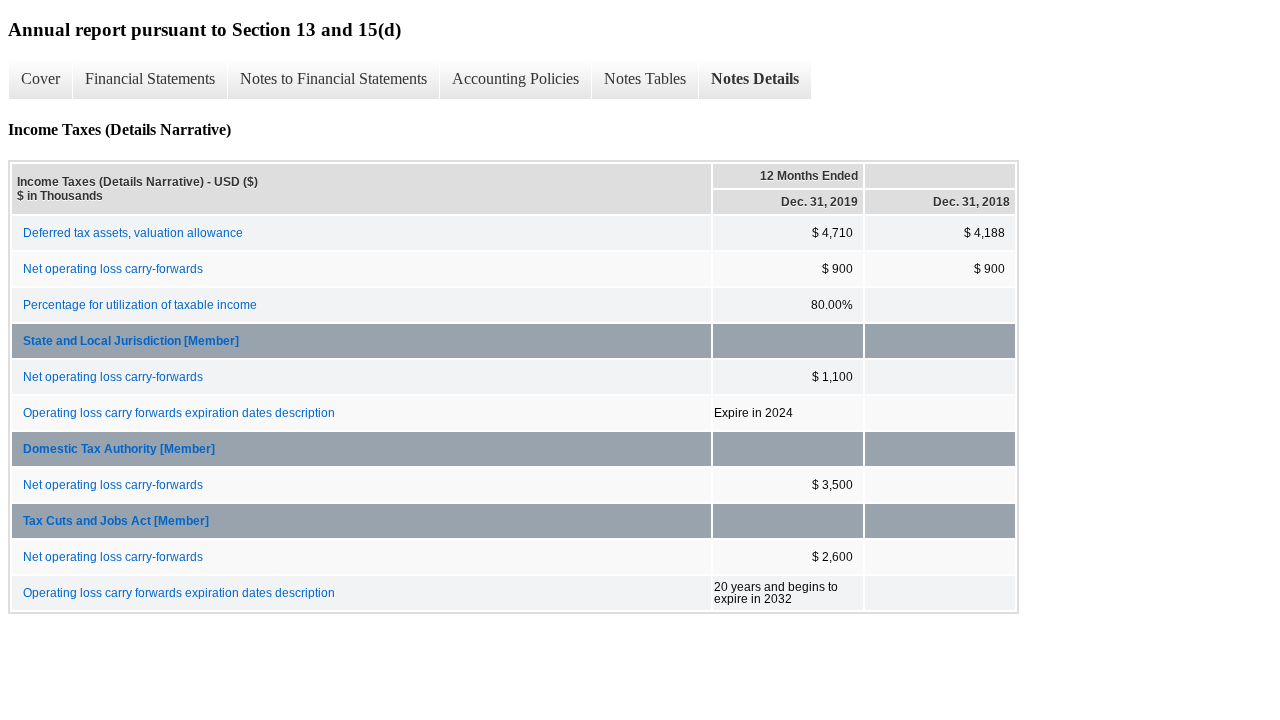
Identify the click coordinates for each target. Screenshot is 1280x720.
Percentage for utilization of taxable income (140, 305)
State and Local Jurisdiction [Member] (131, 341)
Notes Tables (645, 78)
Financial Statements (150, 78)
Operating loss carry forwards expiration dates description (179, 413)
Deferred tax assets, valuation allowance (133, 233)
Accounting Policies (515, 78)
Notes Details (755, 78)
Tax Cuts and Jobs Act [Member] (116, 521)
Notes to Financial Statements (333, 78)
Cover (40, 78)
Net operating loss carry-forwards (113, 269)
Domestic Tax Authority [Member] (119, 449)
